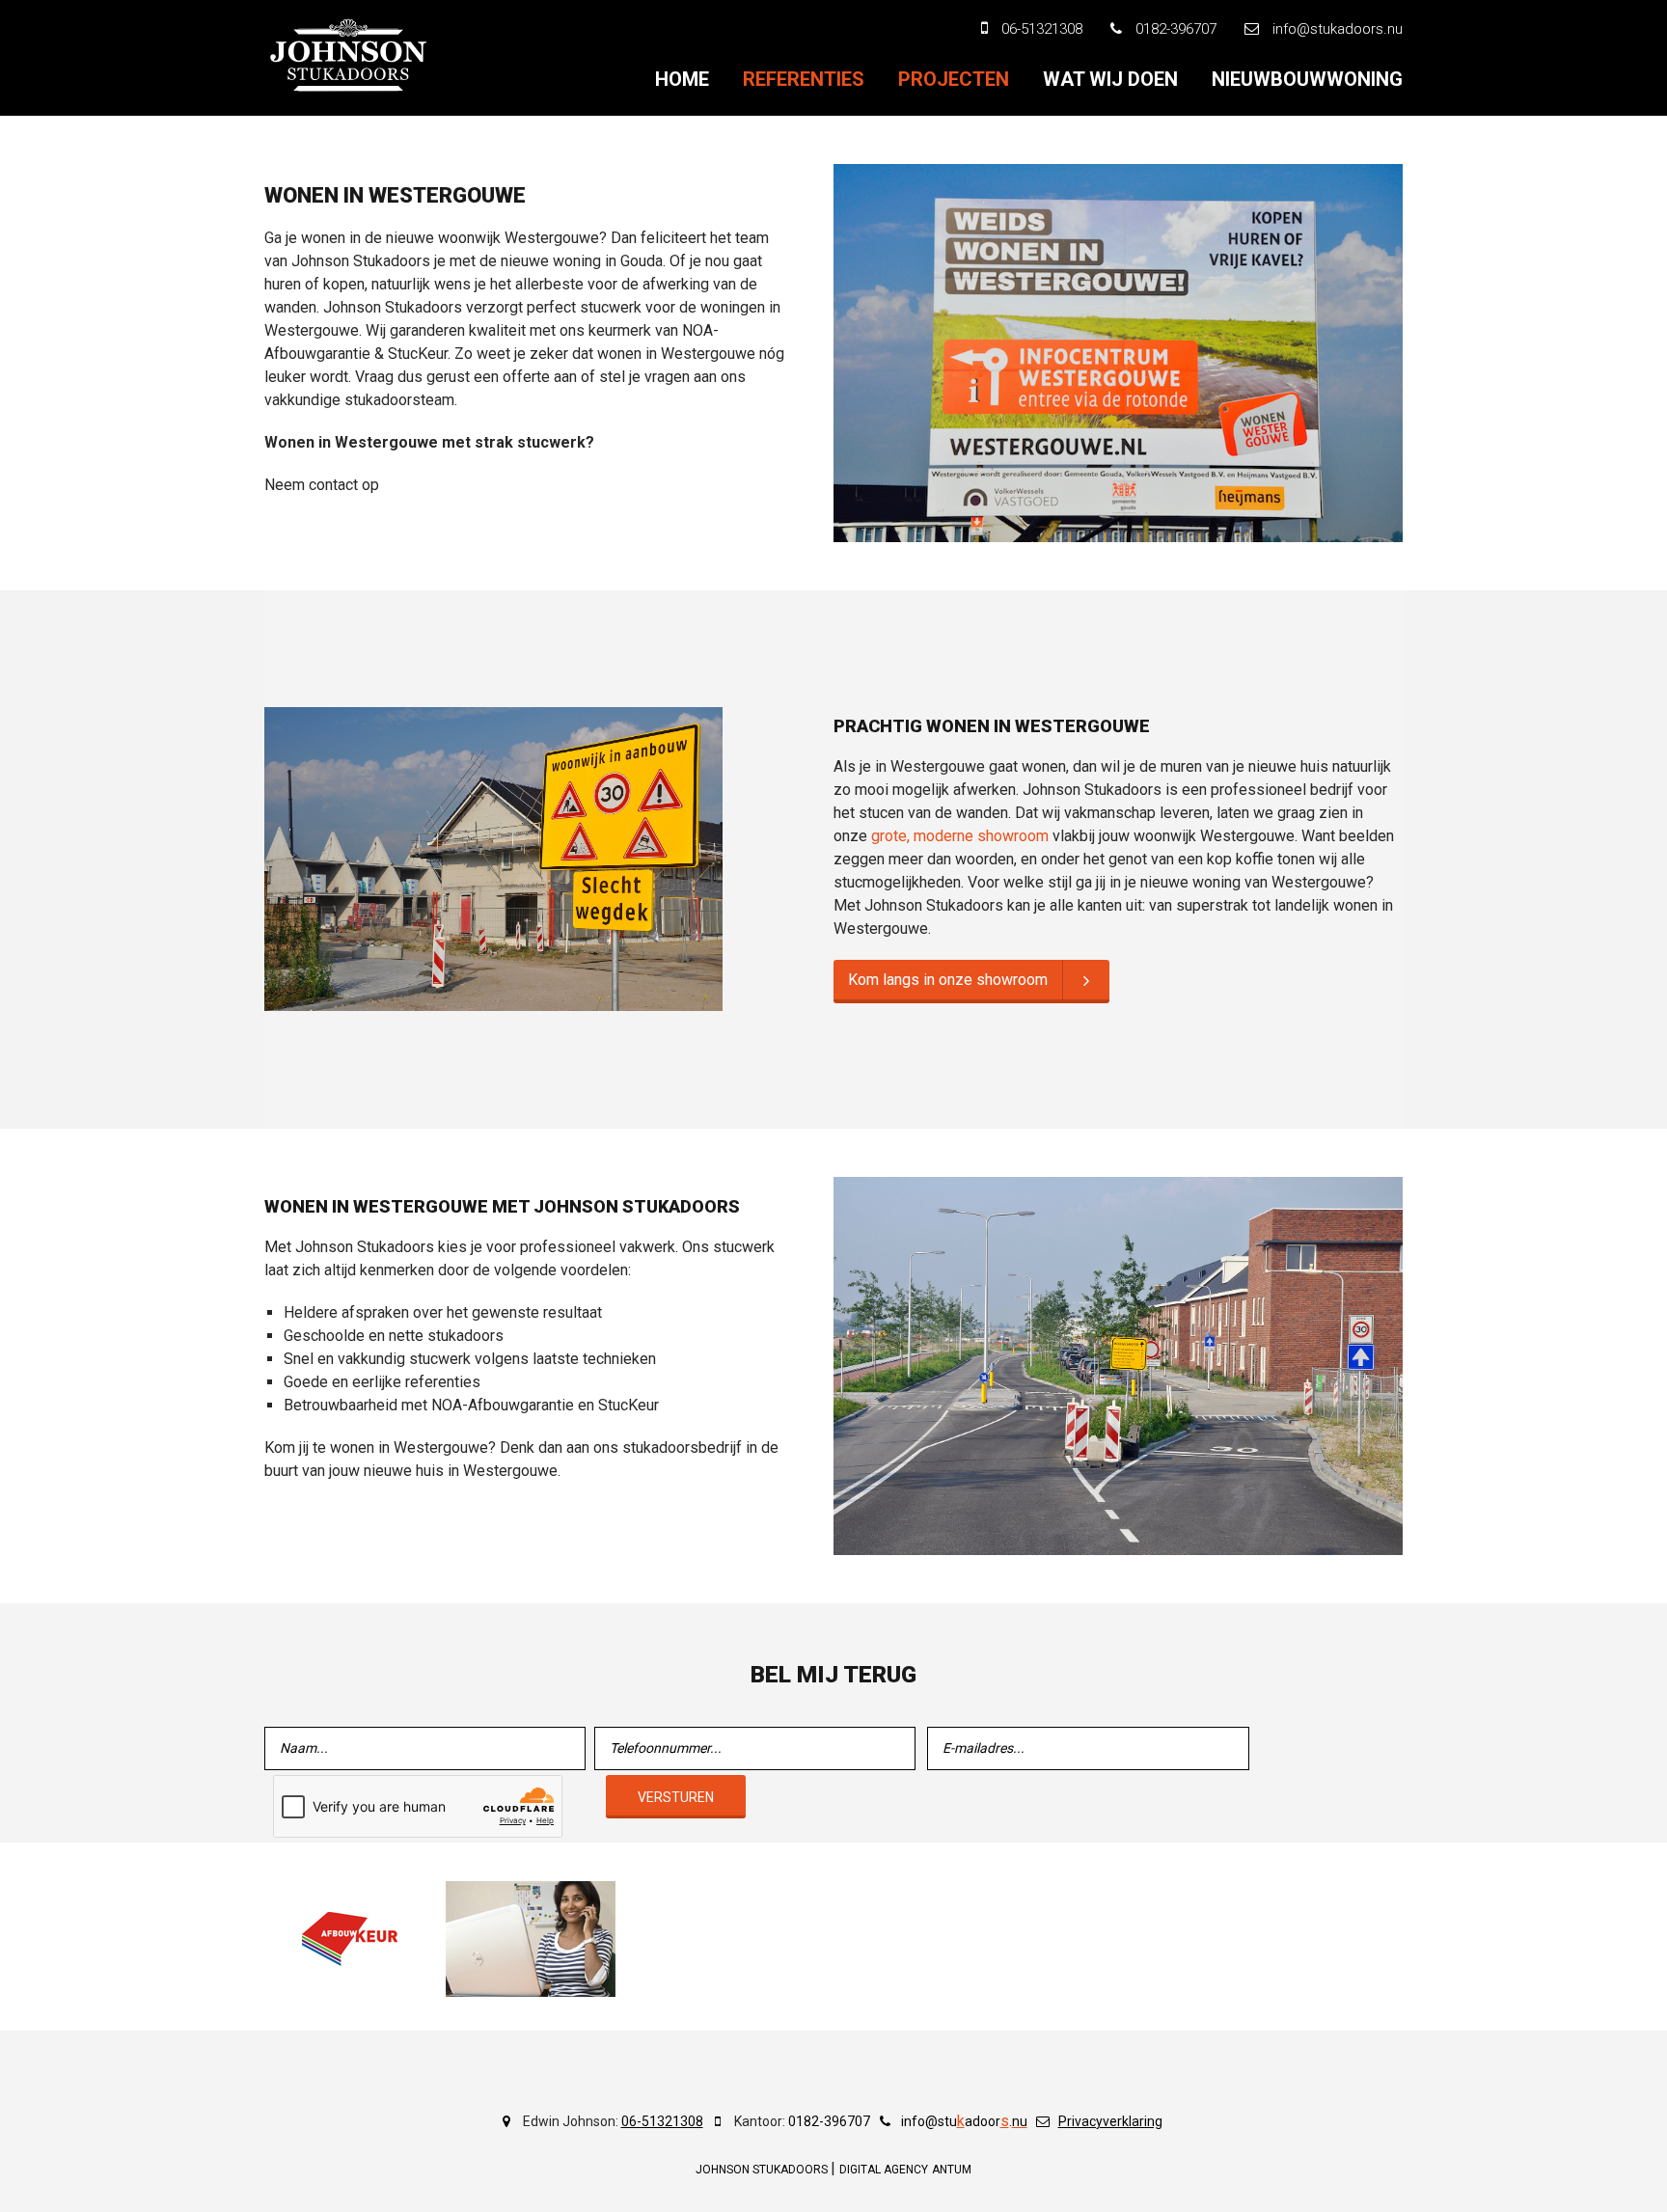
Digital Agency (884, 2170)
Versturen (676, 1797)
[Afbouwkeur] (349, 1939)
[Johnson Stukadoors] (349, 55)
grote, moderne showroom (960, 836)
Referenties (804, 79)
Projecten (954, 79)
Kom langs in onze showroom (948, 980)
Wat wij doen (1110, 79)
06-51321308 (662, 2121)
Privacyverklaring (1110, 2121)
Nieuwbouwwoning (1307, 79)
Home (682, 79)
